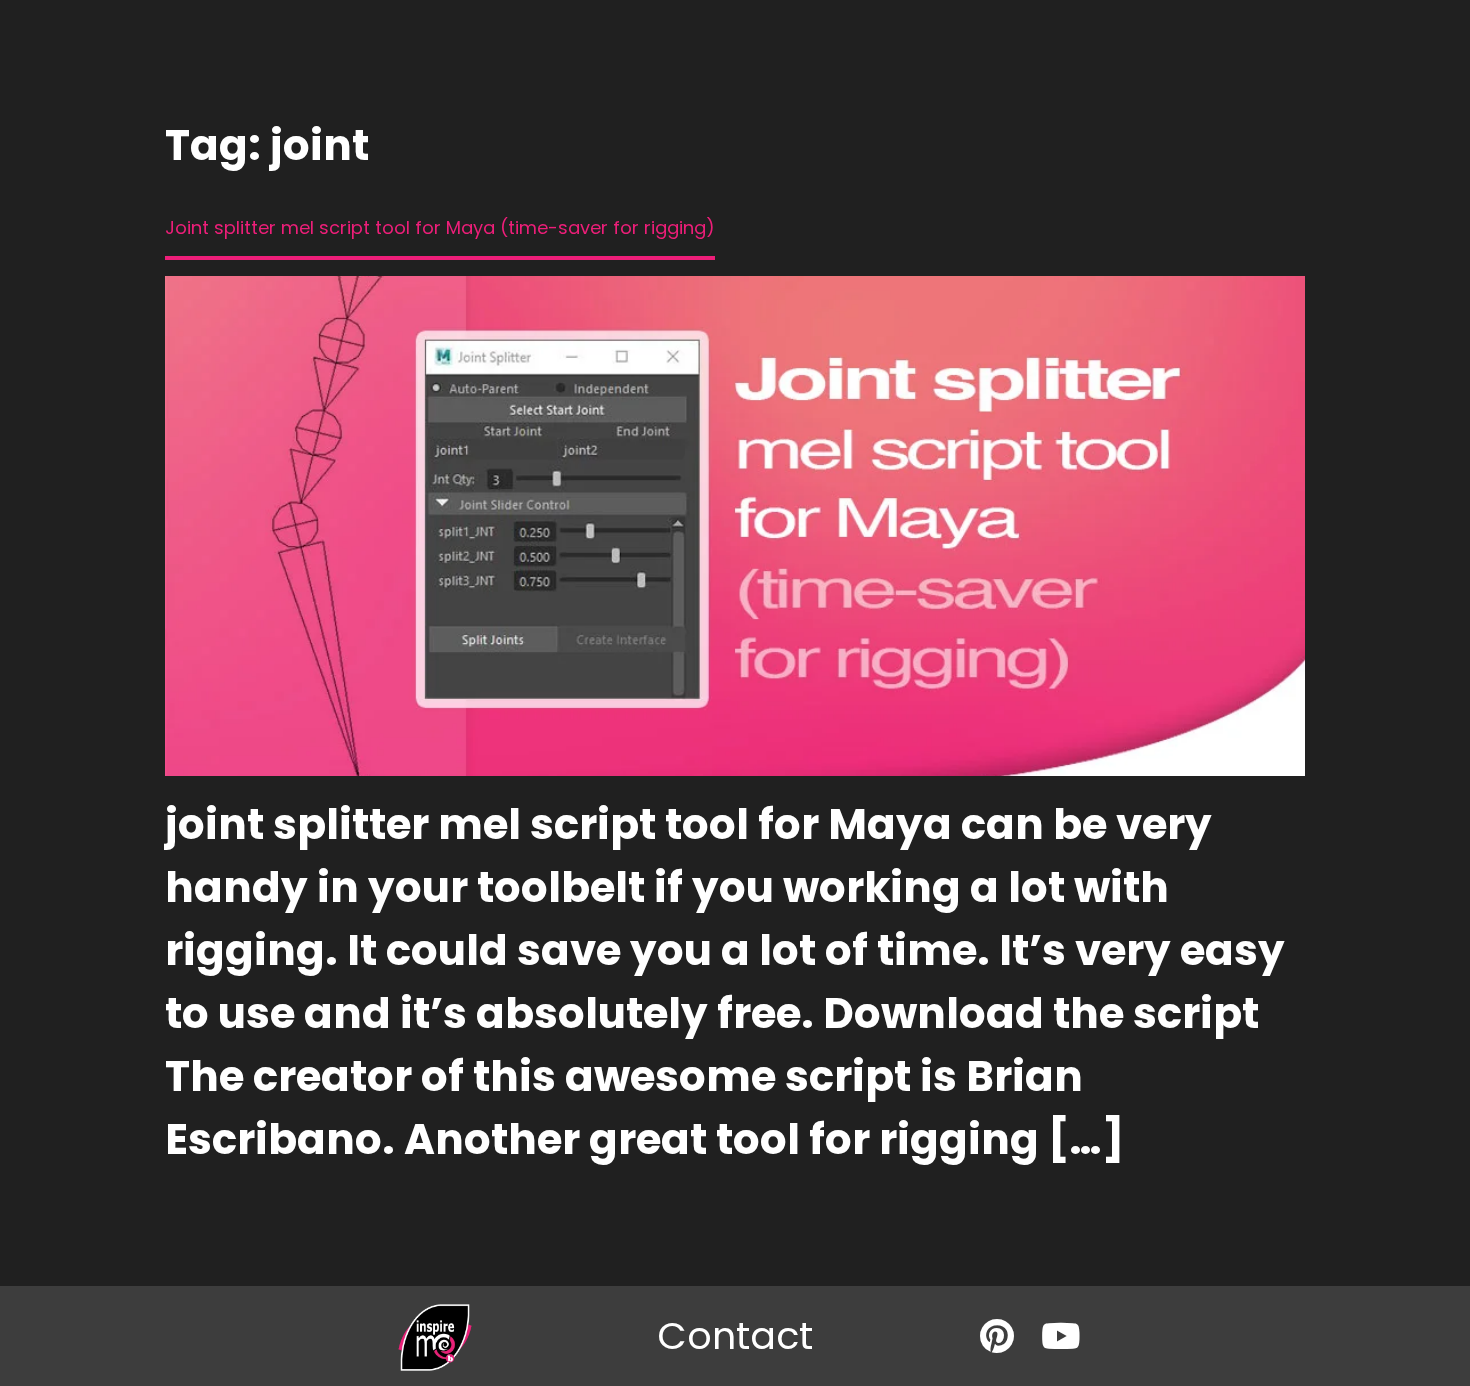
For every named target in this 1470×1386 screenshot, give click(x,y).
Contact (930, 82)
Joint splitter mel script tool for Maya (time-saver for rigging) (440, 227)
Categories (673, 82)
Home (570, 82)
